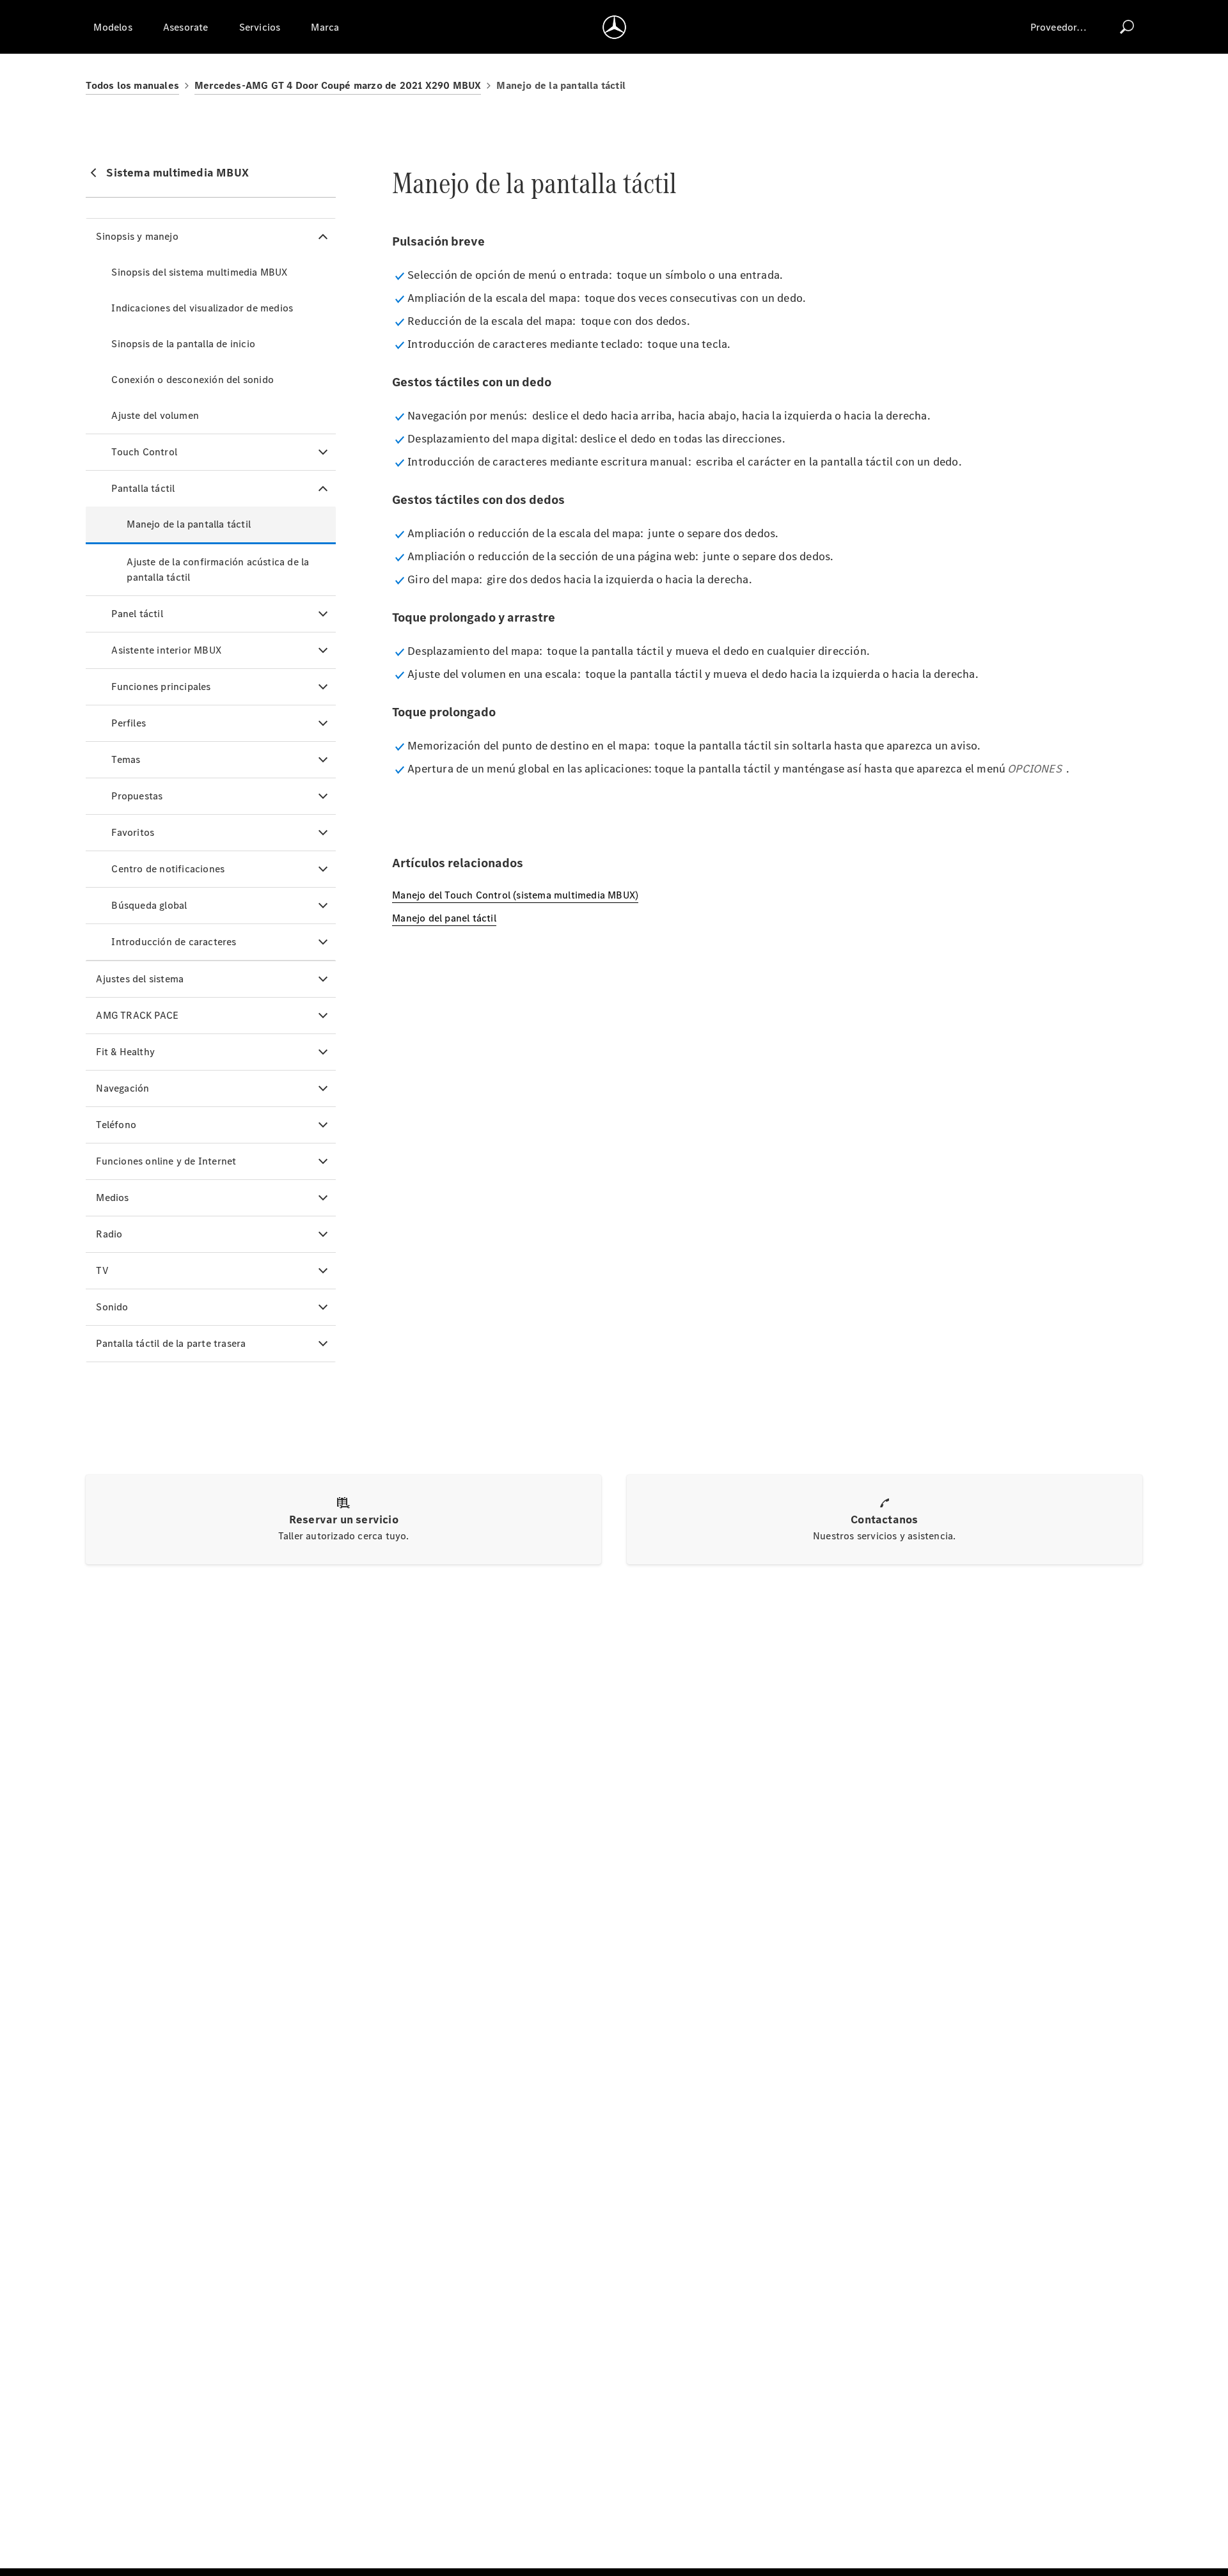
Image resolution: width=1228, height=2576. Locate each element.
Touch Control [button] (144, 452)
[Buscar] (1127, 27)
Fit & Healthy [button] (125, 1052)
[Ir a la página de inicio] (614, 27)
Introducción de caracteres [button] (174, 942)
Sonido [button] (112, 1307)
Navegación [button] (122, 1088)
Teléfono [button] (116, 1125)
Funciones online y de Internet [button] (166, 1161)
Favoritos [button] (133, 832)
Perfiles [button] (129, 723)
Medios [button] (112, 1198)
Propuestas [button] (137, 796)
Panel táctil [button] (137, 614)
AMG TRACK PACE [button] (137, 1015)
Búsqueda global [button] (149, 905)
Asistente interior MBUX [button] (166, 650)
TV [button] (102, 1270)
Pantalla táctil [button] (143, 488)
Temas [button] (126, 759)
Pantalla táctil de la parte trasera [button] (171, 1343)
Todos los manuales (132, 85)
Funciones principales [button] (161, 687)
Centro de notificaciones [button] (168, 869)
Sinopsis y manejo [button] (137, 236)
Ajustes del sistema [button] (140, 979)
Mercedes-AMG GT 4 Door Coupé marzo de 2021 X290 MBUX (338, 85)
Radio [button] (109, 1234)
